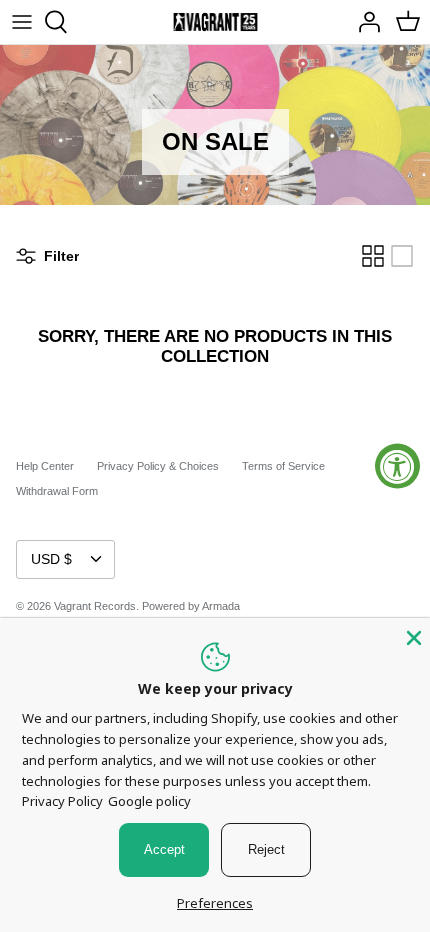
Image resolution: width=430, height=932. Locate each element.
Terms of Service (283, 466)
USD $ (51, 559)
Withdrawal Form (57, 491)
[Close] (412, 636)
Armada (221, 606)
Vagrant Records (95, 606)
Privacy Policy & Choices (158, 466)
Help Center (45, 466)
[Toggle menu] (22, 22)
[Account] (364, 22)
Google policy (149, 801)
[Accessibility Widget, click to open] (397, 466)
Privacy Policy (62, 801)
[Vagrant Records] (215, 21)
